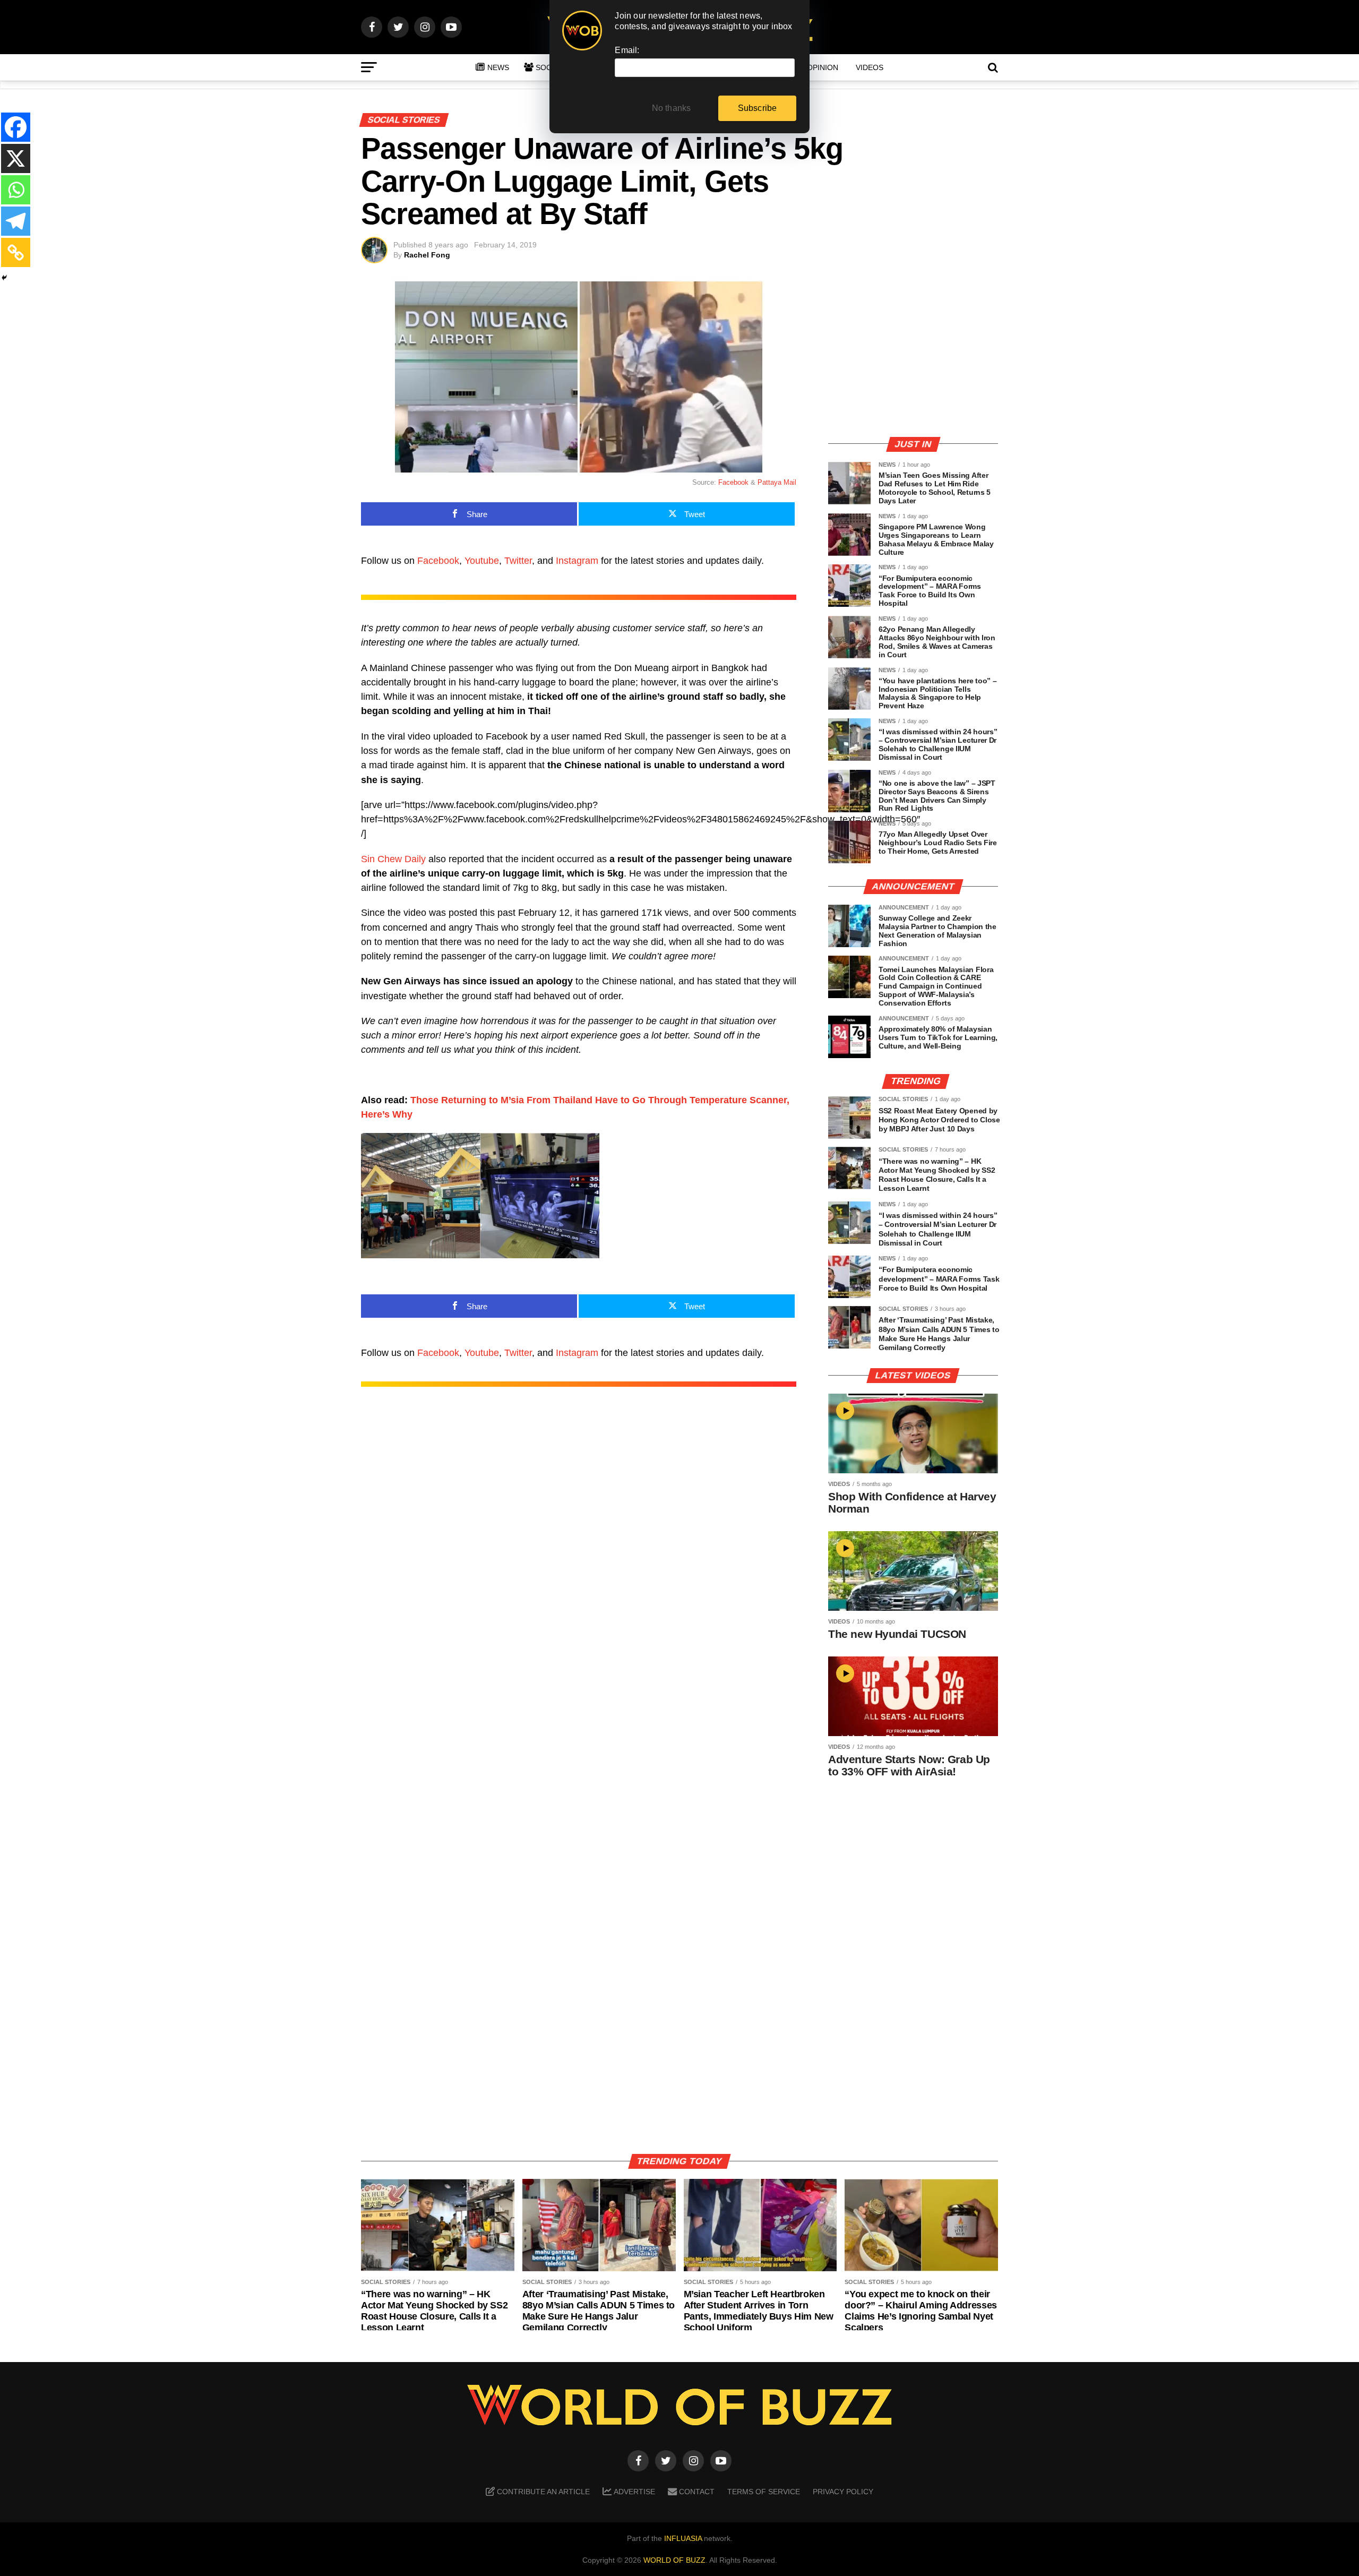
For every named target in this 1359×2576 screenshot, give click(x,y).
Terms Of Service (764, 2492)
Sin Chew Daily (393, 859)
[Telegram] (16, 221)
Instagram (577, 561)
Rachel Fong (427, 255)
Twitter (518, 561)
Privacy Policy (843, 2492)
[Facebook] (16, 127)
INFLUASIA (683, 2538)
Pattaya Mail (777, 482)
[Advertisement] (913, 353)
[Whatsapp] (16, 190)
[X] (16, 158)
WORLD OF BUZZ (674, 2560)
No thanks (672, 108)
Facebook (733, 482)
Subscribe (758, 108)
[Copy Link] (16, 252)
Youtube (482, 561)
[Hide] (4, 278)
